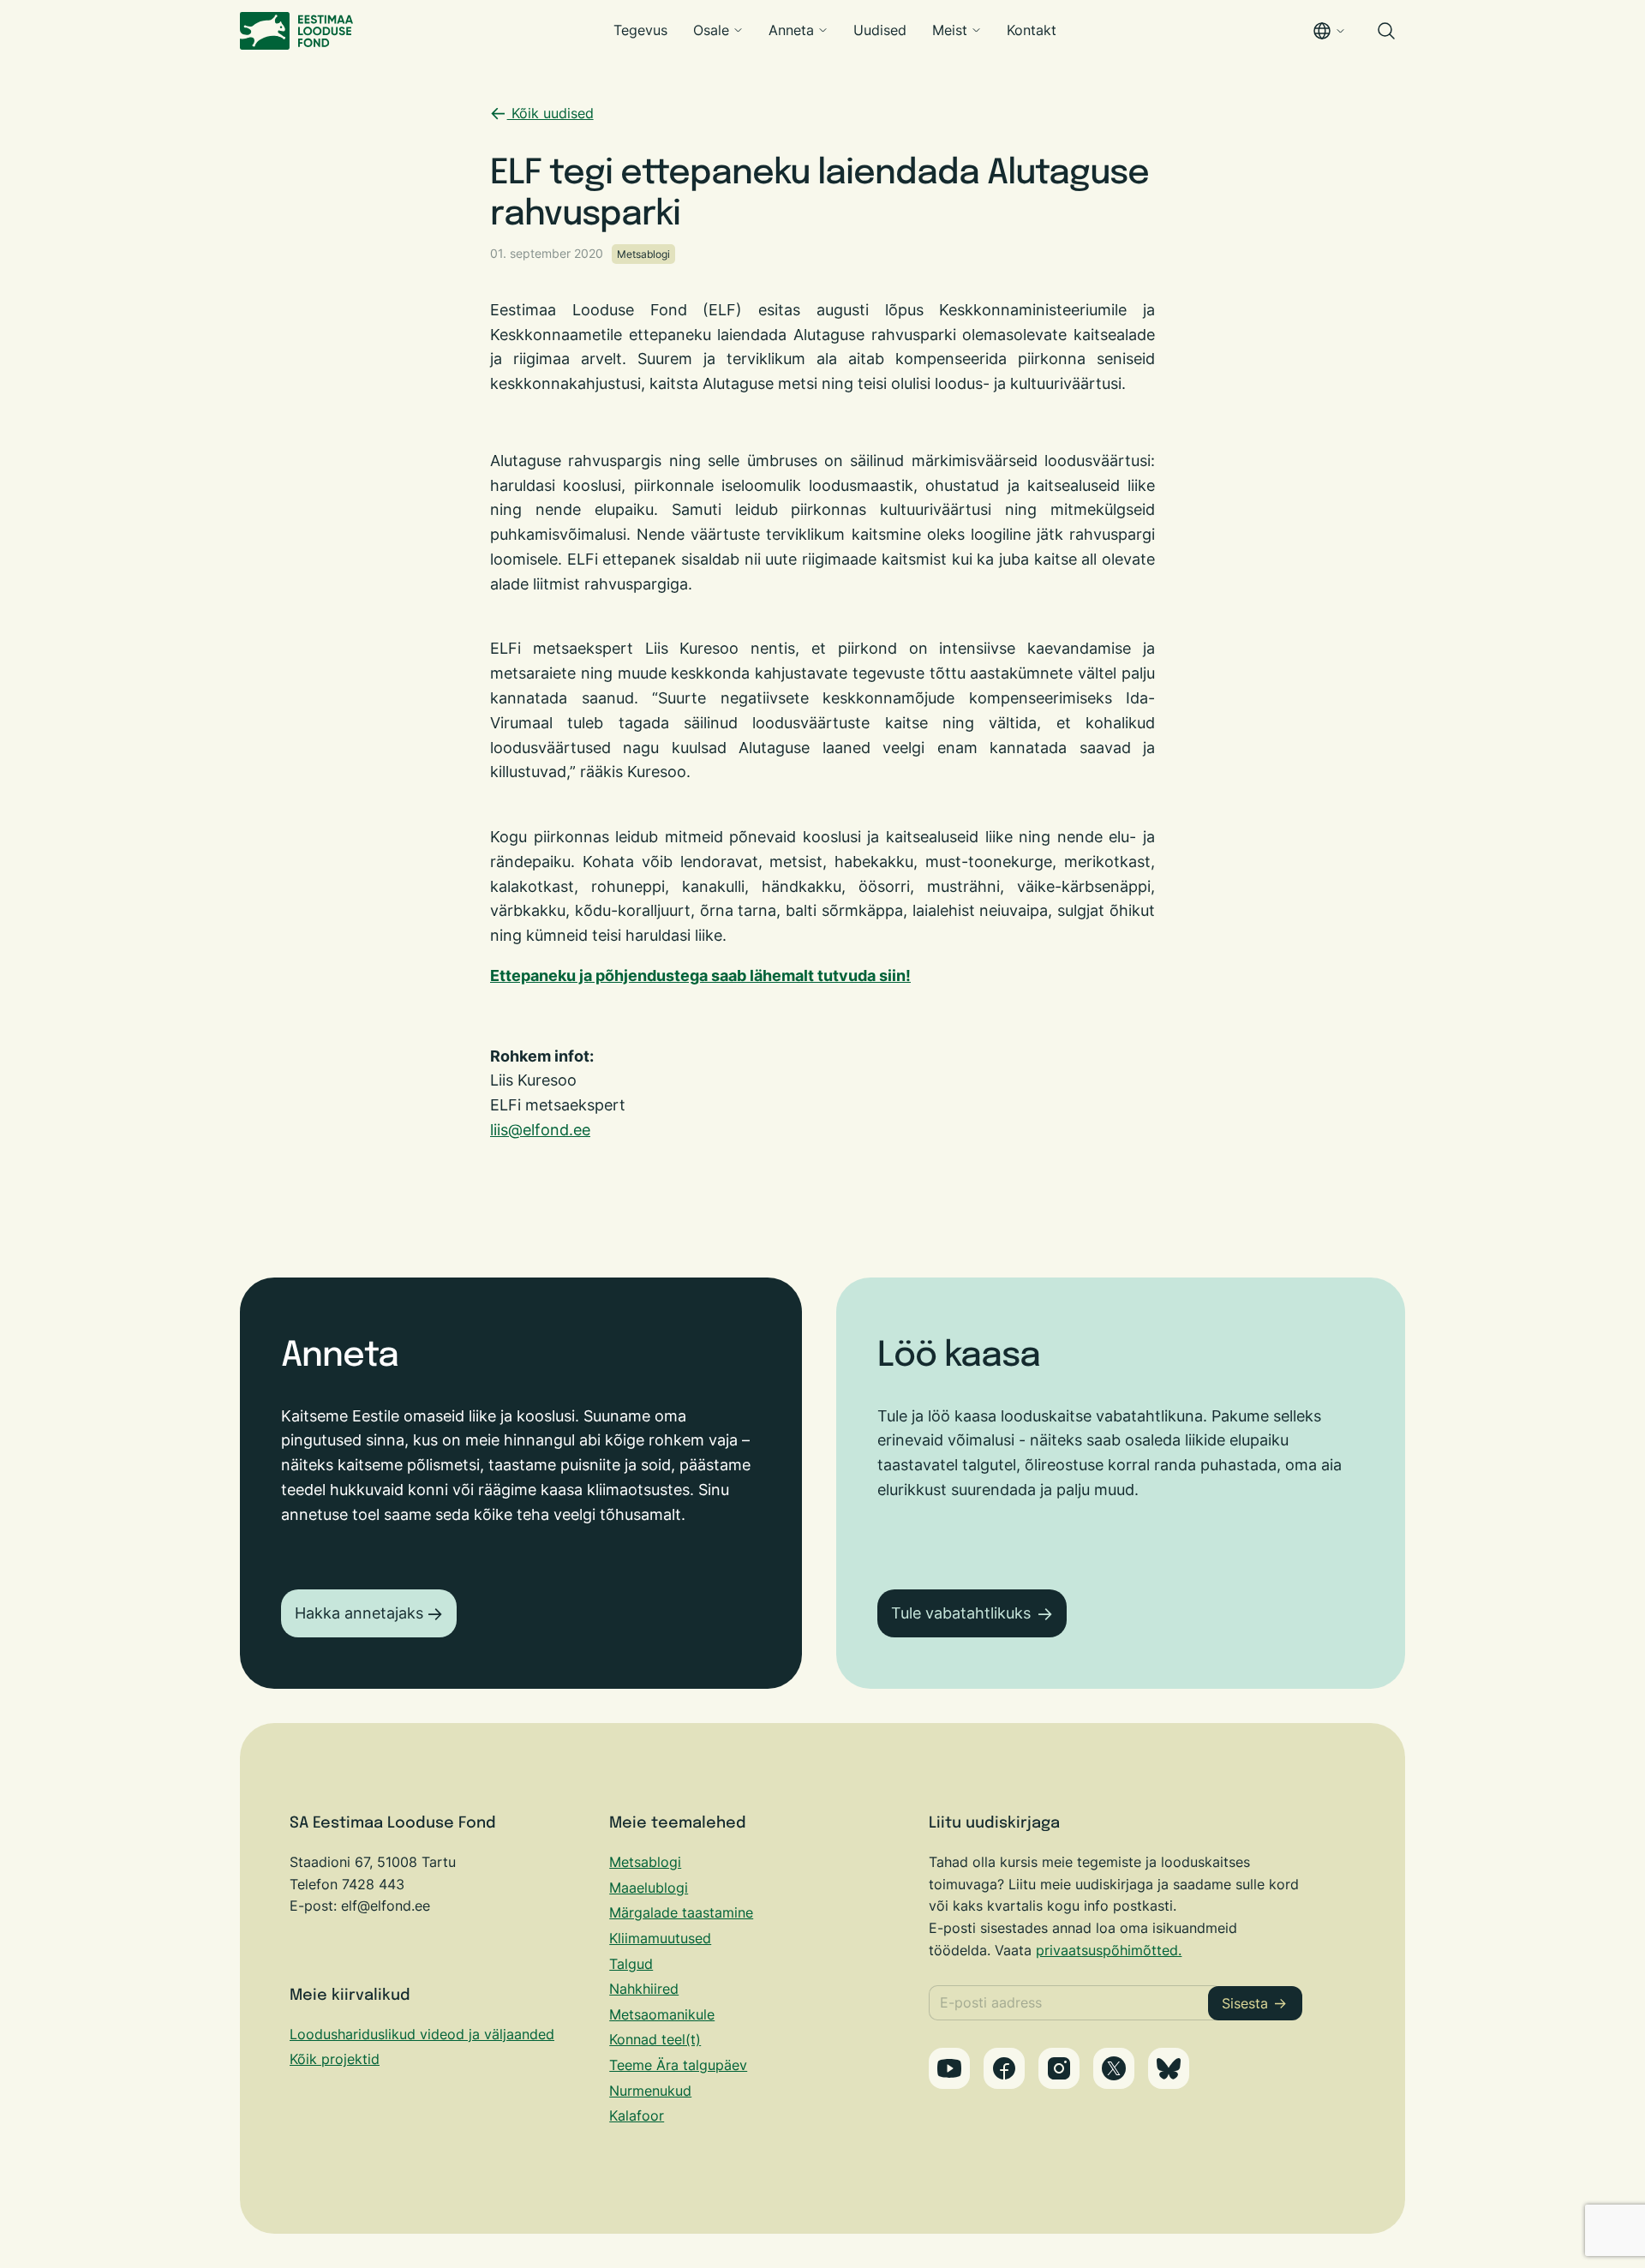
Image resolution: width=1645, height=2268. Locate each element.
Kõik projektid (335, 2059)
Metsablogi (643, 254)
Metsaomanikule (662, 2014)
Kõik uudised (550, 113)
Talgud (631, 1964)
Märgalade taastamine (681, 1912)
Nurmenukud (650, 2091)
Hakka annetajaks (359, 1613)
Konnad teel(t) (655, 2039)
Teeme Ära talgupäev (678, 2065)
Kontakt (1032, 30)
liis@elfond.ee (540, 1130)
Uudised (880, 30)
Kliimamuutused (660, 1938)
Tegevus (640, 30)
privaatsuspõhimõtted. (1109, 1950)
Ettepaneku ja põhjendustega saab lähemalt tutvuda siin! (700, 975)
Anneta (791, 30)
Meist (950, 30)
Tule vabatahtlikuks (961, 1613)
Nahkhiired (644, 1989)
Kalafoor (637, 2115)
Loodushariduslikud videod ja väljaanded (422, 2034)
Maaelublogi (649, 1888)
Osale (711, 30)
